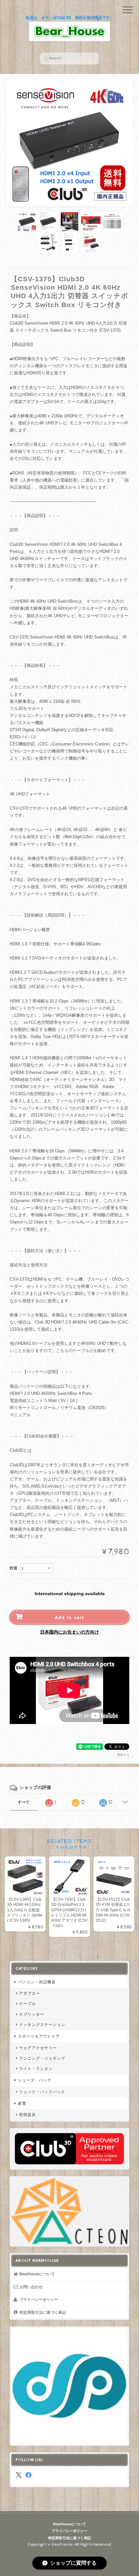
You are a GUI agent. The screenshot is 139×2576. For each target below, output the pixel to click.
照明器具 (27, 2115)
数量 (14, 1568)
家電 (22, 2103)
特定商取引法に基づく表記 (43, 2312)
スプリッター (32, 2014)
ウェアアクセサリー (38, 2048)
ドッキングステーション (42, 2025)
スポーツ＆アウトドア (39, 2036)
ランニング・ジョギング (42, 2058)
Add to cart (69, 1617)
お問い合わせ (31, 2287)
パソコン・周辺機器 (37, 1982)
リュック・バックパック (42, 2092)
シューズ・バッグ (35, 2080)
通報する (123, 1755)
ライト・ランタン (36, 2068)
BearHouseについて (37, 2274)
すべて (24, 1802)
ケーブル (27, 2004)
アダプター (30, 1993)
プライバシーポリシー (39, 2299)
